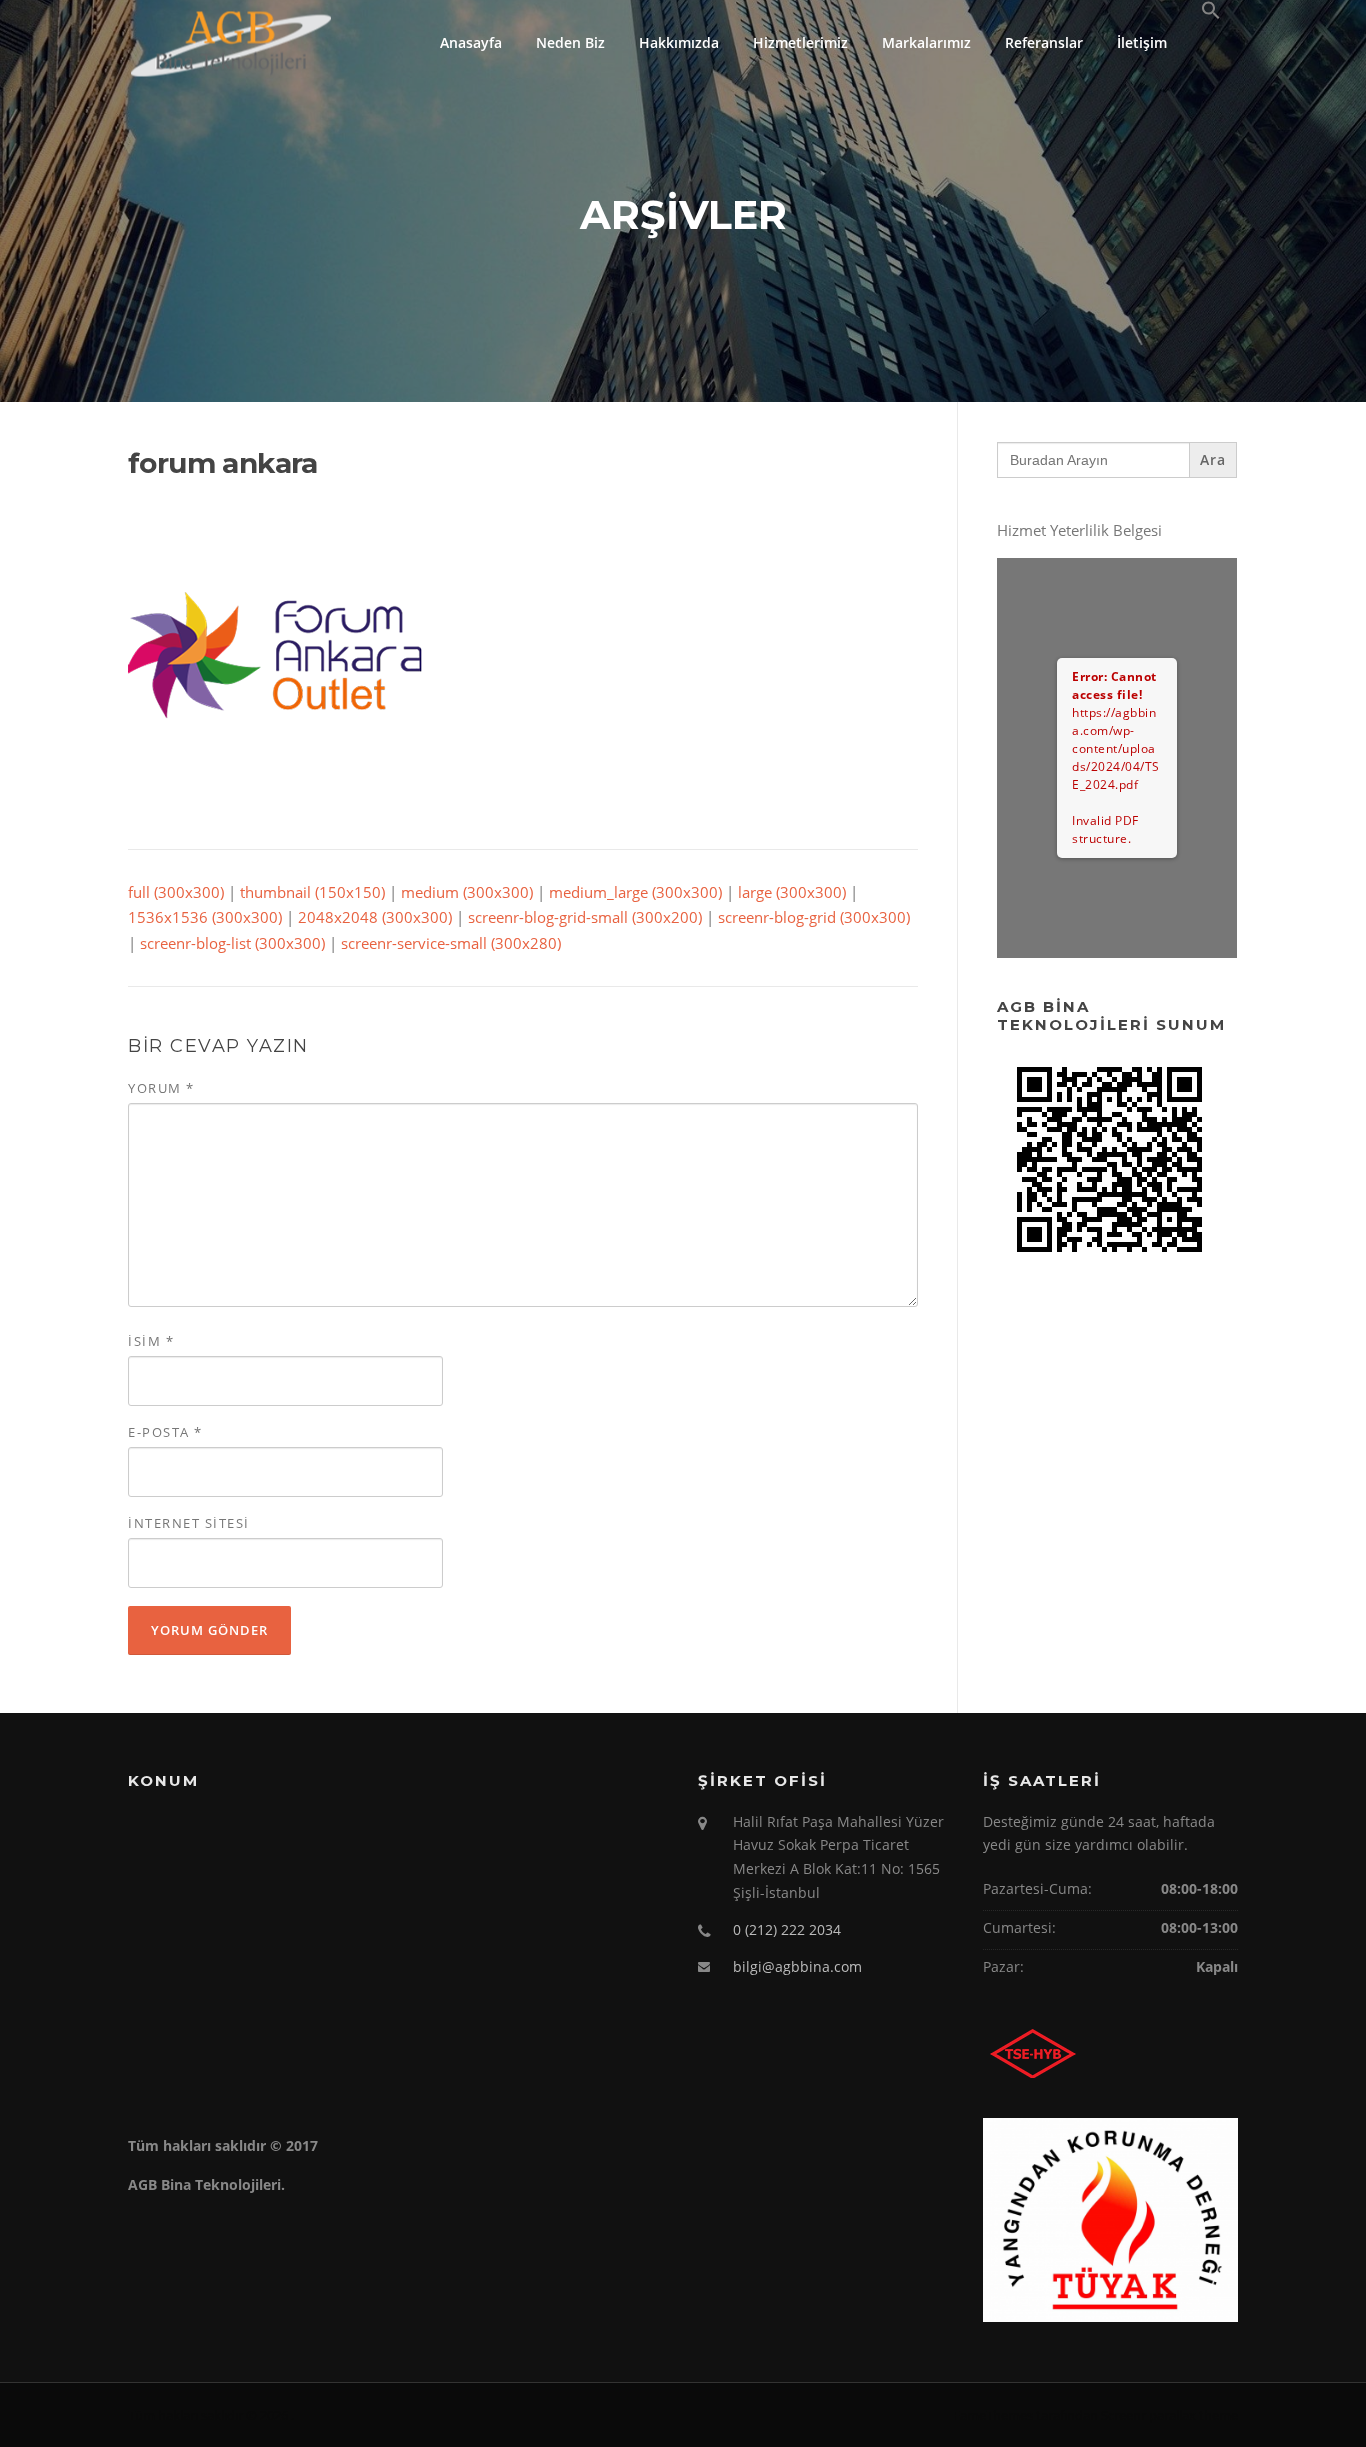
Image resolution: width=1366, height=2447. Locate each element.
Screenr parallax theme (1169, 2415)
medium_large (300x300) (635, 892)
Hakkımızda (679, 42)
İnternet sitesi (189, 1523)
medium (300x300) (467, 892)
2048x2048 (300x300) (375, 917)
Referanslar (1044, 42)
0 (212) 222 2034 (787, 1929)
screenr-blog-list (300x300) (232, 943)
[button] (1211, 11)
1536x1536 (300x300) (205, 917)
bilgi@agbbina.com (797, 1966)
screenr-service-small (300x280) (451, 943)
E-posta (165, 1432)
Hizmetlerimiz (800, 42)
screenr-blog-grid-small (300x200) (585, 917)
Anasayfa (471, 42)
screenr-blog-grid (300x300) (814, 917)
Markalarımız (926, 42)
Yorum (161, 1088)
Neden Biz (570, 42)
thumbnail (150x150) (312, 892)
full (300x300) (176, 892)
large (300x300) (792, 892)
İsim (151, 1341)
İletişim (1142, 42)
